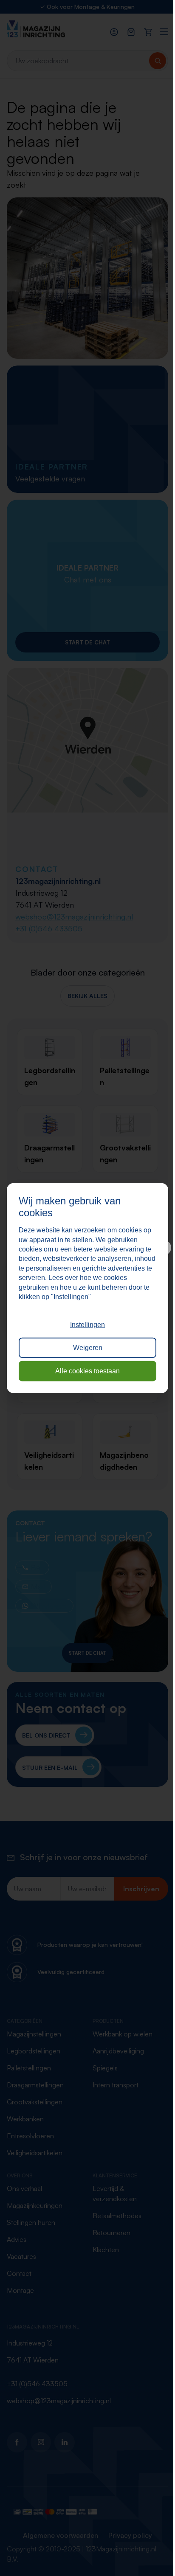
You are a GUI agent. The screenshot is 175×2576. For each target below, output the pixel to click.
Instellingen (87, 1325)
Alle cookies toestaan (87, 1371)
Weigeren (88, 1348)
